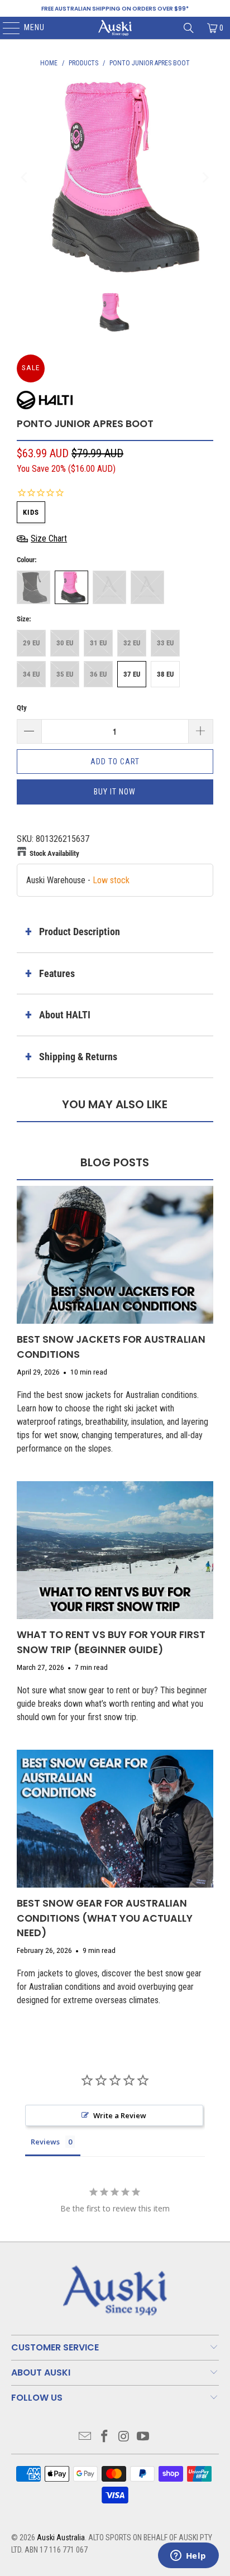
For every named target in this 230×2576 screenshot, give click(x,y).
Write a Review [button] (120, 2115)
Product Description (80, 932)
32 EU (132, 643)
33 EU (165, 643)
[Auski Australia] (115, 28)
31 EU (98, 643)
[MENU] (6, 28)
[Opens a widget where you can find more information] (188, 2556)
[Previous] (25, 178)
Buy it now (115, 792)
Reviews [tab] (45, 2142)
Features (57, 973)
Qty (22, 708)
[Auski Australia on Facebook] (105, 2437)
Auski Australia (61, 2537)
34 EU (31, 674)
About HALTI (65, 1015)
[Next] (205, 178)
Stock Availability (54, 853)
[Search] (189, 28)
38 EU (165, 674)
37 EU (132, 674)
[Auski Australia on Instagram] (124, 2437)
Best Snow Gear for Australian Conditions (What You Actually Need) (105, 1918)
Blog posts (115, 1162)
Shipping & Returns (78, 1057)
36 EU (98, 674)
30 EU (65, 643)
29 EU (31, 643)
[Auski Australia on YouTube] (143, 2437)
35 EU (65, 674)
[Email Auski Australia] (85, 2437)
